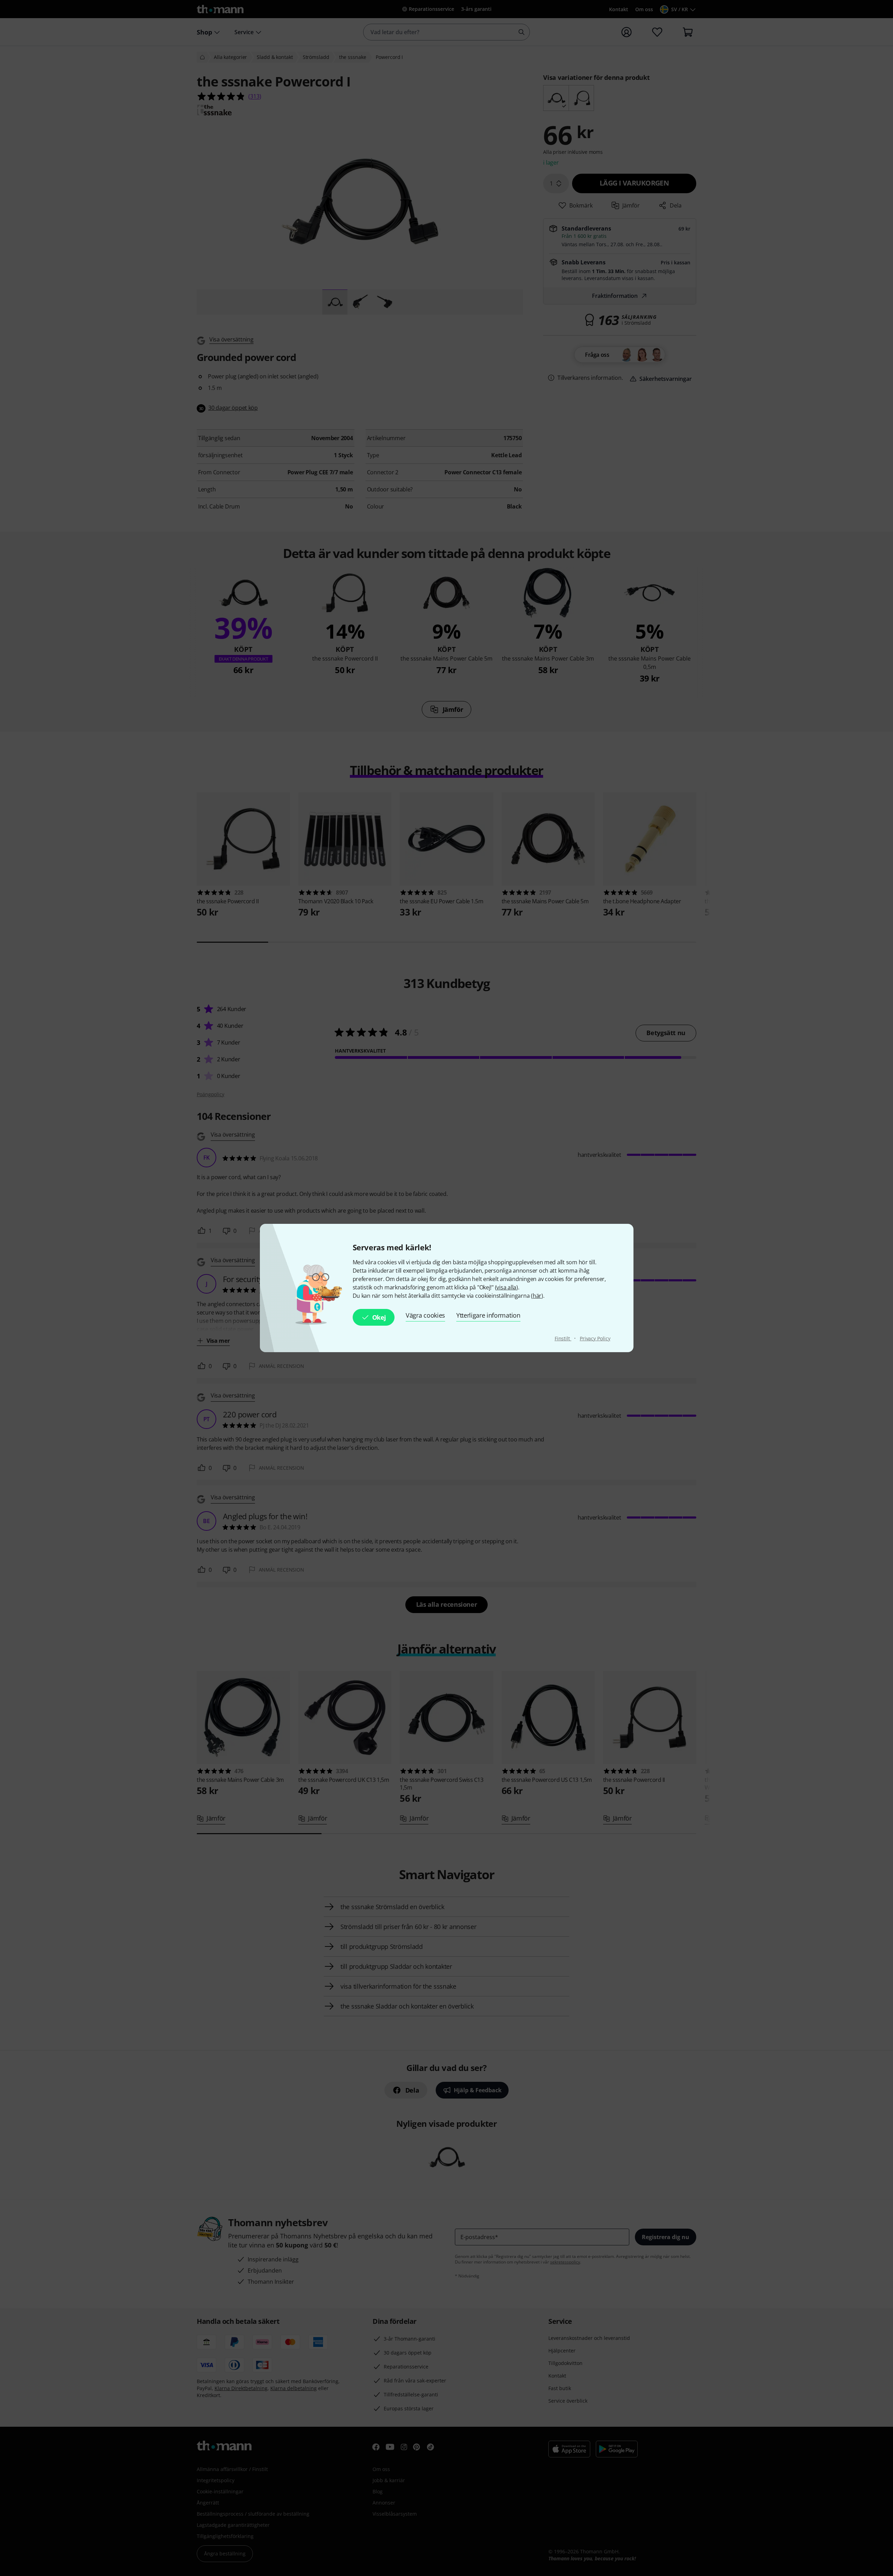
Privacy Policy (595, 1338)
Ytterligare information (488, 1315)
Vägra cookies (425, 1315)
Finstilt (563, 1338)
